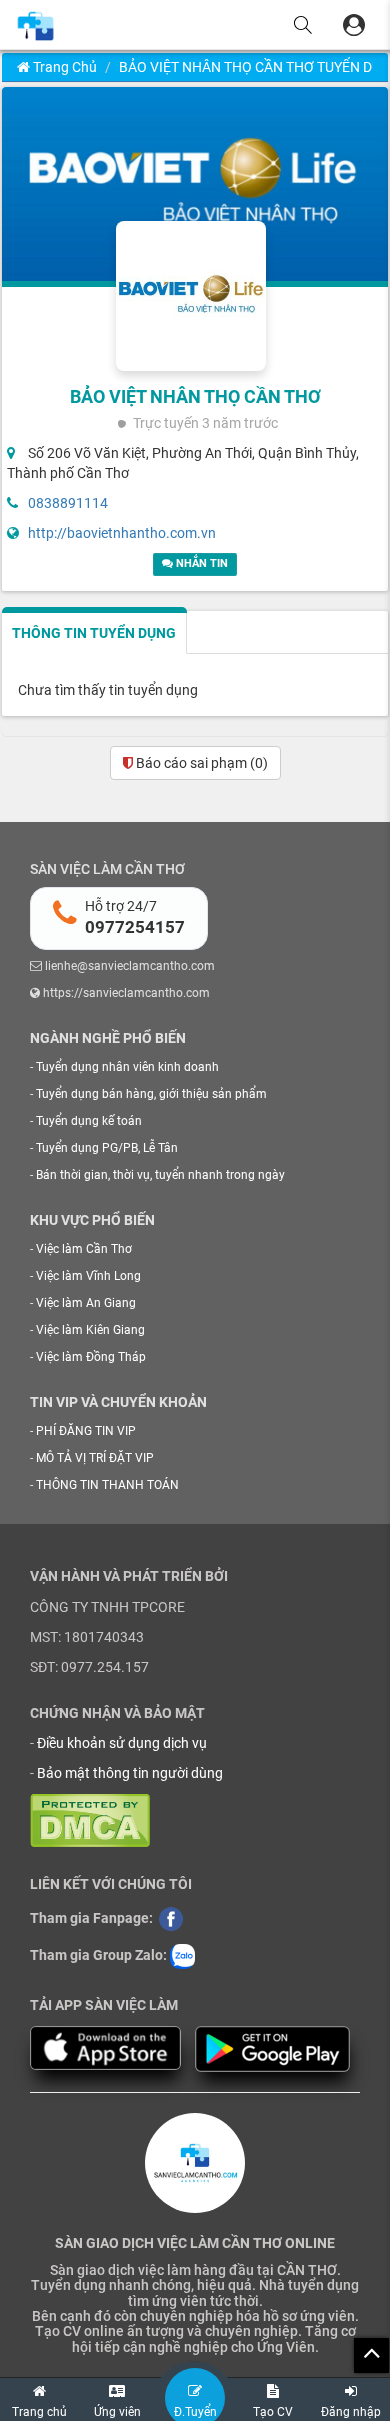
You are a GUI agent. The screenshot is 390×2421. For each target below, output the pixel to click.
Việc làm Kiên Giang (90, 1330)
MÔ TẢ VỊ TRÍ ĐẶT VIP (95, 1458)
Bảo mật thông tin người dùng (130, 1773)
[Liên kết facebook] (171, 1918)
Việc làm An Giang (86, 1303)
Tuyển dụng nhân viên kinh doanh (127, 1067)
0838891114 (68, 503)
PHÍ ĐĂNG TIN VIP (86, 1431)
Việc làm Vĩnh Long (88, 1276)
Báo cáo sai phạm (200, 763)
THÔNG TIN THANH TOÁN (107, 1485)
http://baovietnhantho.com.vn (122, 533)
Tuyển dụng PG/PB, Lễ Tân (107, 1148)
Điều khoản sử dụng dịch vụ (122, 1743)
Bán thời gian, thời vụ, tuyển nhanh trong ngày (160, 1175)
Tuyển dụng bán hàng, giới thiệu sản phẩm (151, 1094)
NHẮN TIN (200, 563)
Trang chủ (63, 67)
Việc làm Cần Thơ (84, 1249)
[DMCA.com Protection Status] (90, 1819)
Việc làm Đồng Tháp (91, 1357)
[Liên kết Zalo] (182, 1956)
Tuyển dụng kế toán (89, 1121)
